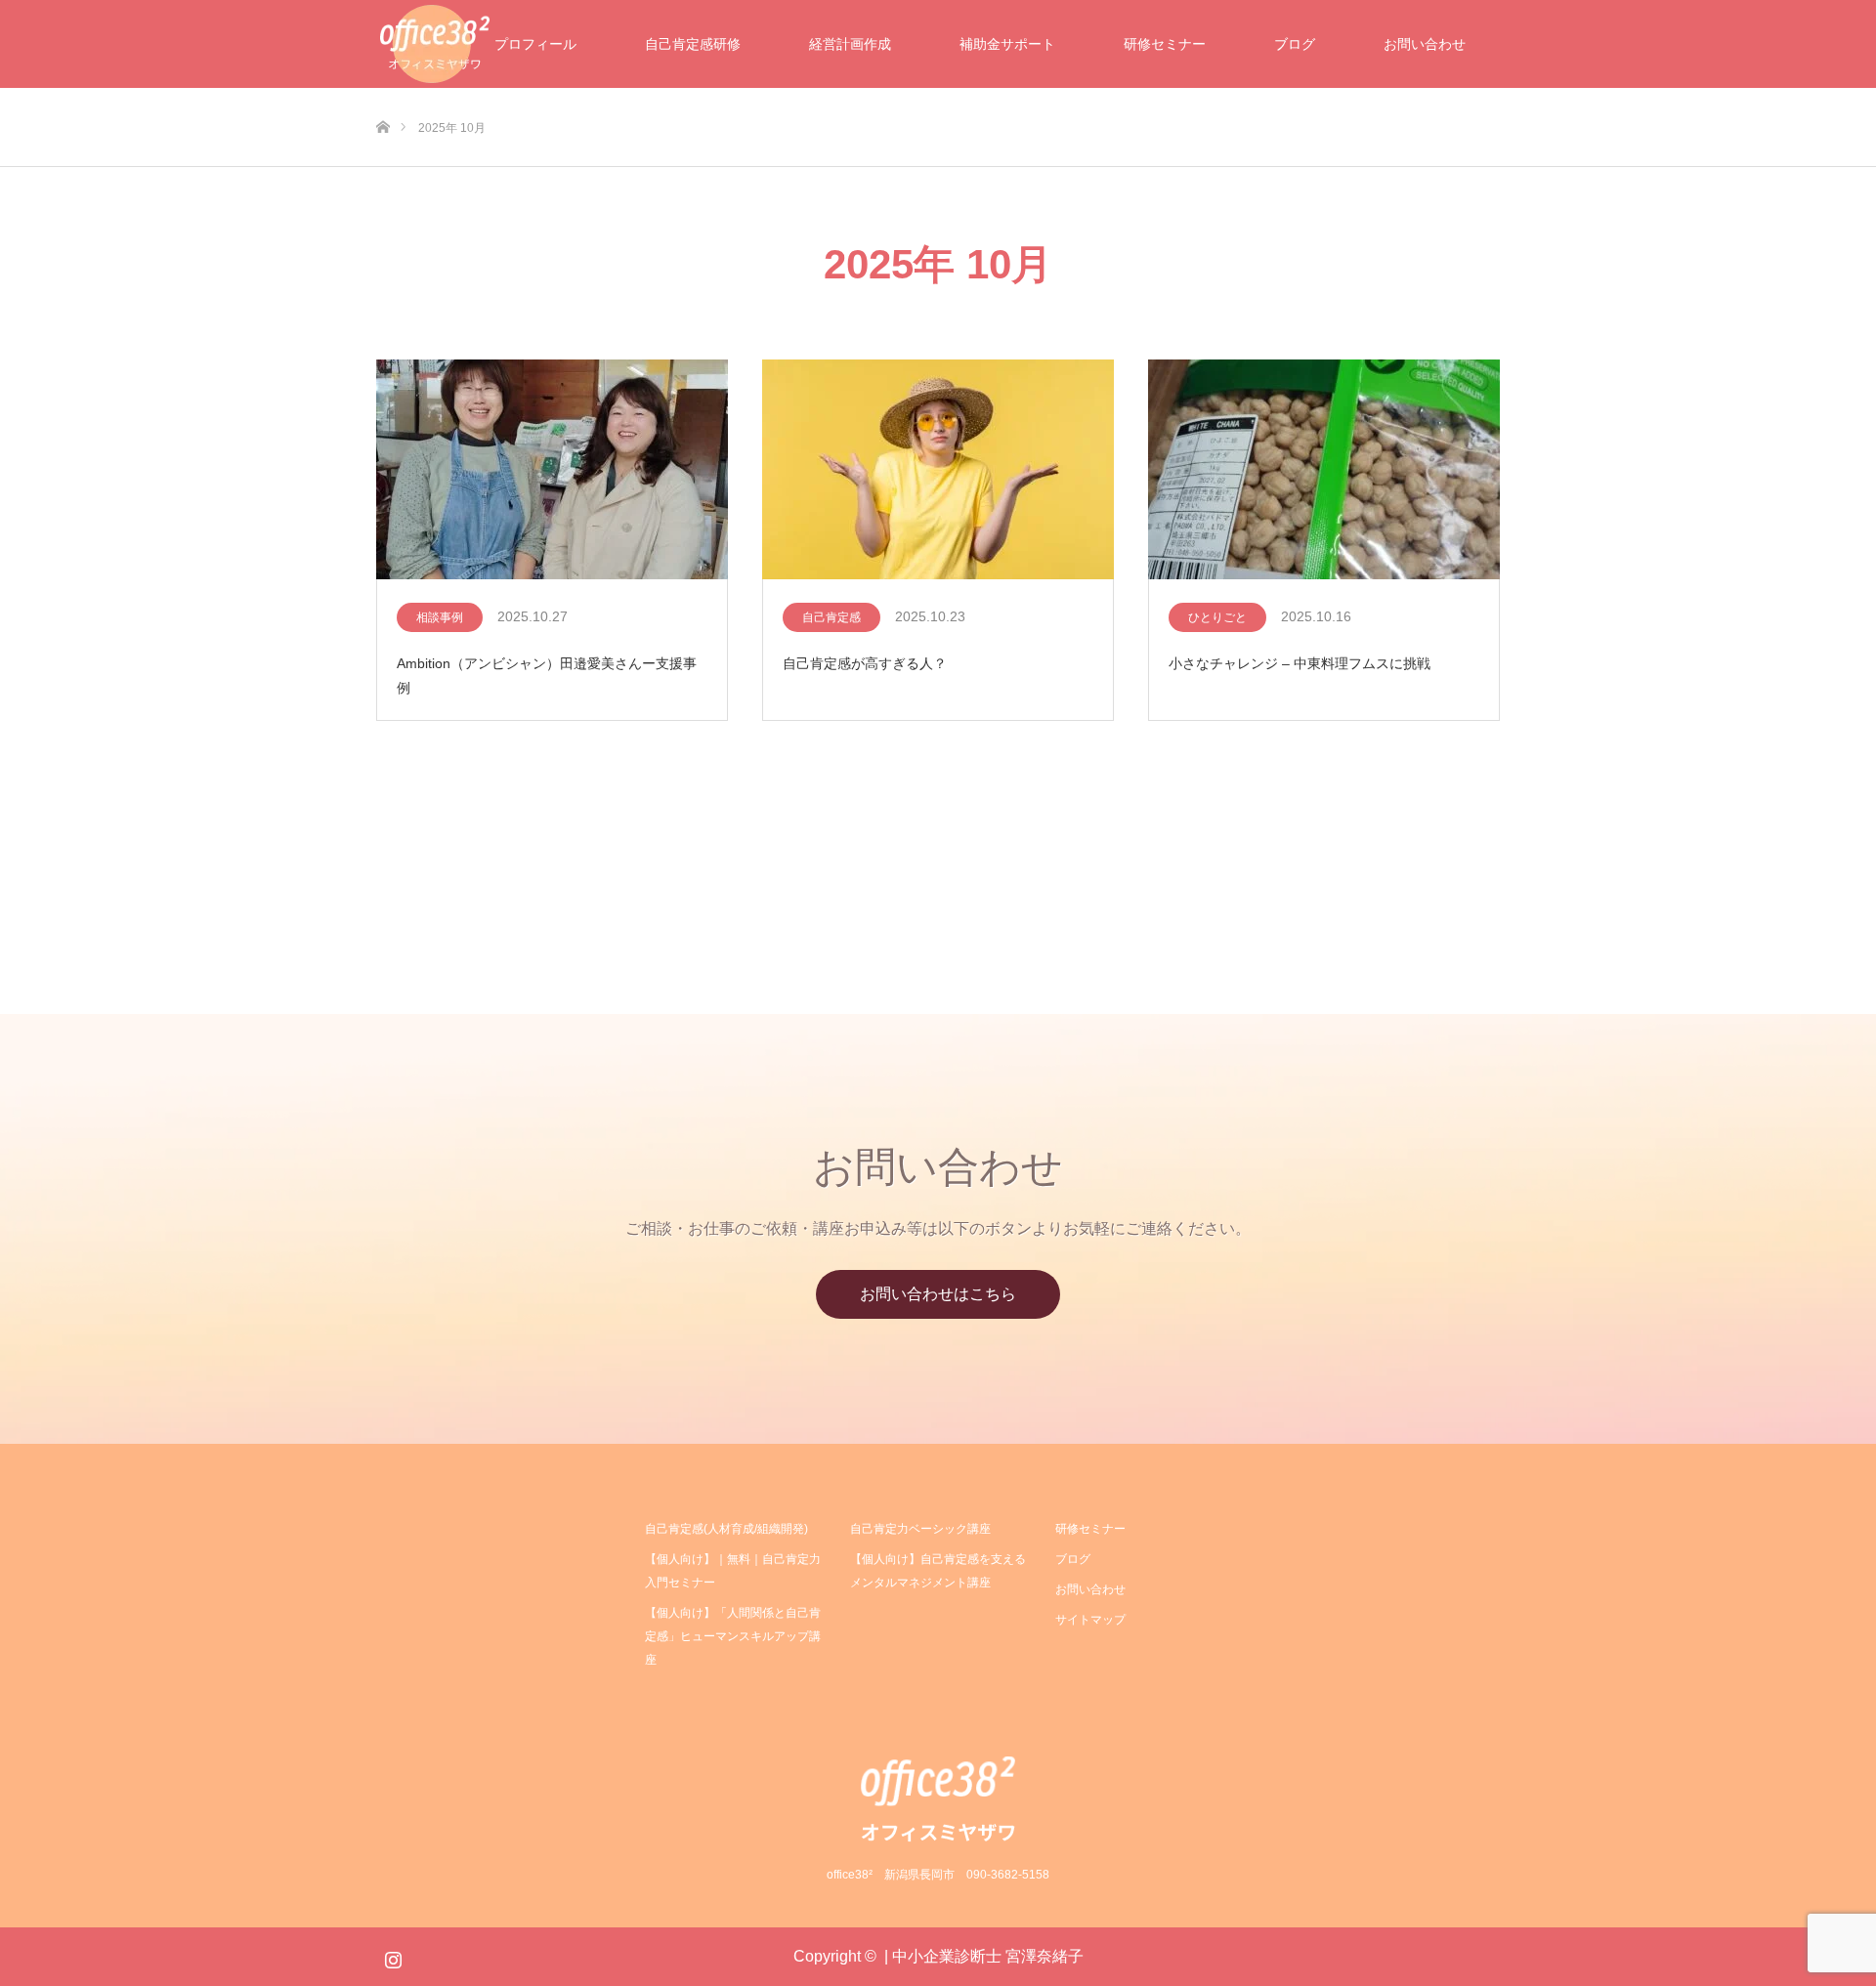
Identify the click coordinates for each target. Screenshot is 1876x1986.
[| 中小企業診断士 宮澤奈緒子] (938, 1798)
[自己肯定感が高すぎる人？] (938, 471)
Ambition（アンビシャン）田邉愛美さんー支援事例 (547, 676)
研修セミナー (1165, 44)
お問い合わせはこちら (938, 1294)
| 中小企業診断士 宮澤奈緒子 (984, 1956)
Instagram (391, 1956)
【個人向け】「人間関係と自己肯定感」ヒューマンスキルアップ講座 (733, 1636)
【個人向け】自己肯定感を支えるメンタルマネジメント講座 (938, 1571)
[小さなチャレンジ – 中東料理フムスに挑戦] (1324, 471)
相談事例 (440, 617)
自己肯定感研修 (693, 44)
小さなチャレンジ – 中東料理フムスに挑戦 (1300, 663)
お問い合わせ (1425, 44)
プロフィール (535, 44)
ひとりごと (1217, 617)
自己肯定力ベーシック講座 (920, 1529)
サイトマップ (1090, 1620)
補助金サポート (1007, 44)
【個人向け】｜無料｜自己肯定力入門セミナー (733, 1571)
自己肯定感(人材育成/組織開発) (726, 1529)
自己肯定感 (831, 617)
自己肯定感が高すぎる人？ (865, 663)
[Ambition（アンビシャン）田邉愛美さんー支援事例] (552, 471)
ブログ (1295, 44)
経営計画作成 (850, 44)
